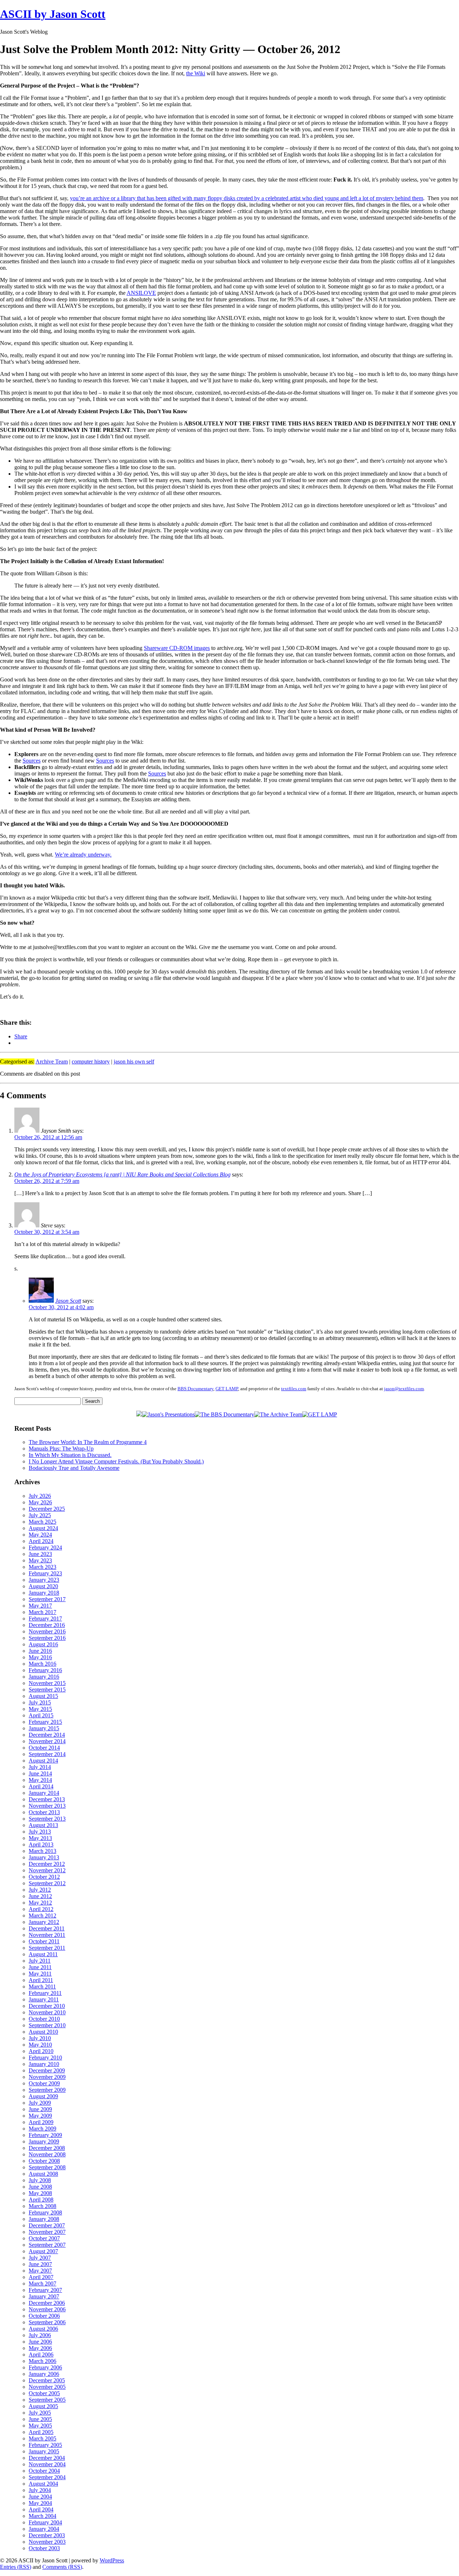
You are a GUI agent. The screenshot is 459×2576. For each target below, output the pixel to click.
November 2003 (47, 2542)
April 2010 (41, 2051)
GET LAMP (227, 1389)
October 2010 (44, 2019)
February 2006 (45, 2367)
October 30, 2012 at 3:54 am (47, 1232)
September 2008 (47, 2167)
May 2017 (40, 1606)
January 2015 (44, 1728)
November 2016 (47, 1631)
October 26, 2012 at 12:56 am (48, 1137)
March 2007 (42, 2284)
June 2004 (40, 2497)
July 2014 (40, 1767)
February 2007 (45, 2290)
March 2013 (42, 1851)
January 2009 (44, 2141)
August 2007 (43, 2251)
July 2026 (40, 1496)
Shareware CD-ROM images (177, 648)
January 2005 (44, 2451)
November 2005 (47, 2387)
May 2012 (40, 1903)
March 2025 (42, 1522)
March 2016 (42, 1664)
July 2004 (40, 2490)
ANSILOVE (141, 293)
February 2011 (45, 1993)
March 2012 (42, 1916)
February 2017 (45, 1619)
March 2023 (42, 1567)
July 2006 (40, 2335)
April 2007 (41, 2277)
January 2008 (44, 2219)
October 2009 (44, 2083)
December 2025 (47, 1509)
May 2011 (40, 1974)
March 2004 (42, 2516)
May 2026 (40, 1502)
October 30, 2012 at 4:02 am (61, 1307)
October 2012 (44, 1877)
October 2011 (44, 1941)
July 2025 (40, 1515)
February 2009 (45, 2135)
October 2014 (44, 1748)
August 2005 (43, 2406)
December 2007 (47, 2225)
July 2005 (40, 2413)
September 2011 (47, 1948)
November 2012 (47, 1870)
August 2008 (43, 2174)
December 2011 (47, 1928)
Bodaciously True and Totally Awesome (74, 1468)
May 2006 (40, 2348)
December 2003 (47, 2535)
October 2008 (44, 2161)
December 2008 (47, 2148)
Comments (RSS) (62, 2567)
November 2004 (47, 2464)
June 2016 (40, 1651)
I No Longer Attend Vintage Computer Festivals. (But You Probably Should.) (116, 1461)
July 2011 (40, 1961)
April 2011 (41, 1980)
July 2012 (40, 1890)
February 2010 (45, 2058)
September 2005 (47, 2400)
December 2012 (47, 1864)
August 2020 (43, 1586)
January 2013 (44, 1857)
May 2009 (40, 2116)
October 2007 (44, 2238)
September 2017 (47, 1599)
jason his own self (134, 1061)
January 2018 (44, 1593)
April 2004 (41, 2509)
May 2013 (40, 1838)
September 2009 (47, 2090)
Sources (32, 761)
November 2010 (47, 2012)
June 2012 (40, 1896)
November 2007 (47, 2232)
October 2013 (44, 1812)
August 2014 (43, 1761)
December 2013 (47, 1799)
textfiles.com (294, 1389)
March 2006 (42, 2361)
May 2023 (40, 1560)
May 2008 (40, 2193)
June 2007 (40, 2264)
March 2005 (42, 2438)
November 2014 (47, 1741)
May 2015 (40, 1709)
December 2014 (47, 1735)
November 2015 (47, 1683)
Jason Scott (68, 1301)
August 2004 (43, 2484)
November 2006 (47, 2309)
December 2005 (47, 2380)
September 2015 (47, 1690)
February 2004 (45, 2522)
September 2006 (47, 2322)
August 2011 (43, 1954)
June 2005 (40, 2419)
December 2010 (47, 2006)
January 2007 (44, 2296)
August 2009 (43, 2096)
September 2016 (47, 1638)
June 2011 (40, 1967)
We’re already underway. (83, 855)
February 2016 (45, 1670)
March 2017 (42, 1612)
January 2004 (44, 2529)
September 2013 (47, 1819)
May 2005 (40, 2426)
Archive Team (52, 1061)
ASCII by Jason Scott (53, 14)
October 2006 (44, 2316)
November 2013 (47, 1806)
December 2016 (47, 1625)
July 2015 (40, 1702)
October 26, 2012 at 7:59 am (47, 1181)
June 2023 (40, 1554)
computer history (91, 1061)
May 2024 (40, 1535)
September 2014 (47, 1754)
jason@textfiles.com (404, 1389)
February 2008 (45, 2212)
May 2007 (40, 2271)
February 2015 (45, 1722)
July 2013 (40, 1832)
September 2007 (47, 2245)
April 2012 (41, 1909)
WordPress (112, 2560)
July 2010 (40, 2038)
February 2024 (45, 1548)
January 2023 (44, 1580)
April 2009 (41, 2122)
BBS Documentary (195, 1389)
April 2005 (41, 2432)
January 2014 (44, 1793)
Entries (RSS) (16, 2567)
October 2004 (44, 2471)
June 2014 (40, 1773)
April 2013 (41, 1844)
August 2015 (43, 1696)
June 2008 (40, 2187)
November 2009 (47, 2077)
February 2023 (45, 1573)
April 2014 (41, 1786)
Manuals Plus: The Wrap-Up (61, 1449)
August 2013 (43, 1825)
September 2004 (47, 2477)
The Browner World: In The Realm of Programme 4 (88, 1442)
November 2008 (47, 2154)
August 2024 (43, 1528)
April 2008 (41, 2200)
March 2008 (42, 2206)
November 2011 (47, 1935)
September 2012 (47, 1883)
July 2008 (40, 2180)
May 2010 (40, 2045)
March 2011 (42, 1987)
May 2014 (40, 1780)
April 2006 (41, 2355)
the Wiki (196, 73)
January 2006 (44, 2374)
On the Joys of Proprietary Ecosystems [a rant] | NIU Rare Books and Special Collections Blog (122, 1174)
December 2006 (47, 2303)
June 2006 (40, 2342)
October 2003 (44, 2548)
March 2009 (42, 2129)
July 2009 (40, 2103)
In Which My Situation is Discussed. (70, 1455)
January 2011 (44, 1999)
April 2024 (41, 1541)
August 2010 (43, 2032)
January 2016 (44, 1677)
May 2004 (40, 2503)
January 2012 (44, 1922)
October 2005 (44, 2393)
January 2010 (44, 2064)
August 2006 (43, 2329)
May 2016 (40, 1657)
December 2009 (47, 2070)
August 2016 (43, 1644)
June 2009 (40, 2109)
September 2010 (47, 2025)
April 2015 (41, 1715)
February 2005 (45, 2445)
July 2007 (40, 2258)
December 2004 (47, 2458)
